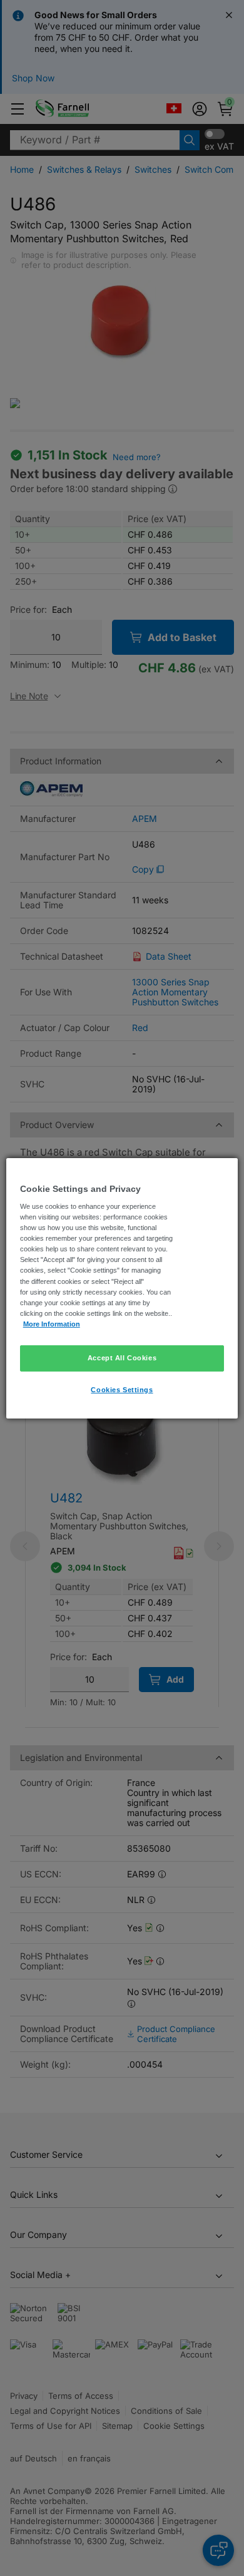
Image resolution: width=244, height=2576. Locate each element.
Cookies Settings (122, 1390)
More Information (52, 1324)
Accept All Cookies (122, 1358)
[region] (122, 1288)
